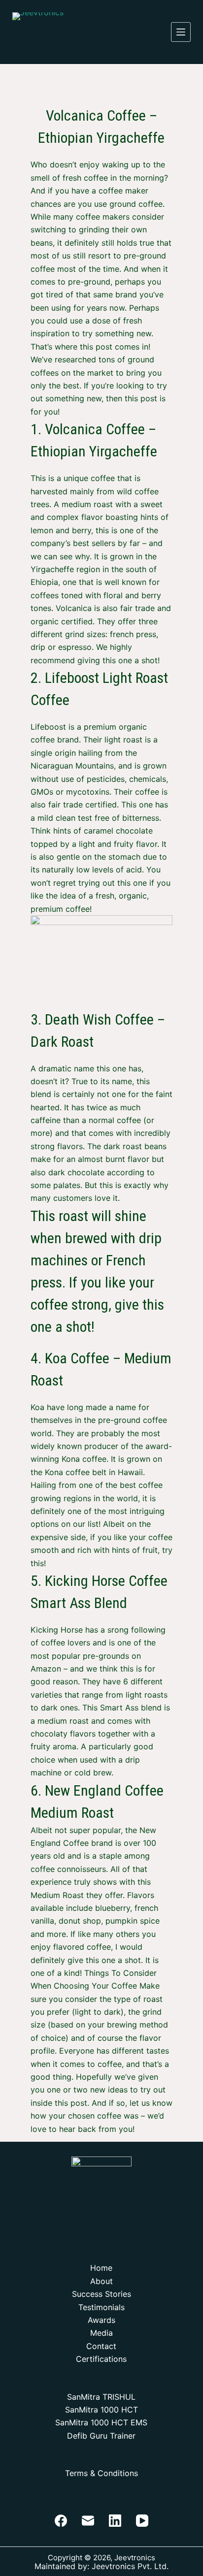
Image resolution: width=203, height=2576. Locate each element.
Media (101, 2333)
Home (101, 2268)
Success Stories (101, 2294)
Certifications (101, 2359)
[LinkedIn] (115, 2521)
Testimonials (101, 2307)
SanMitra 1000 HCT (101, 2410)
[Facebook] (61, 2521)
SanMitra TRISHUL (101, 2397)
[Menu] (181, 32)
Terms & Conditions (101, 2473)
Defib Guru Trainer (101, 2436)
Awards (101, 2320)
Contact (101, 2346)
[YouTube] (142, 2521)
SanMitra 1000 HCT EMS (101, 2422)
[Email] (88, 2521)
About (101, 2281)
